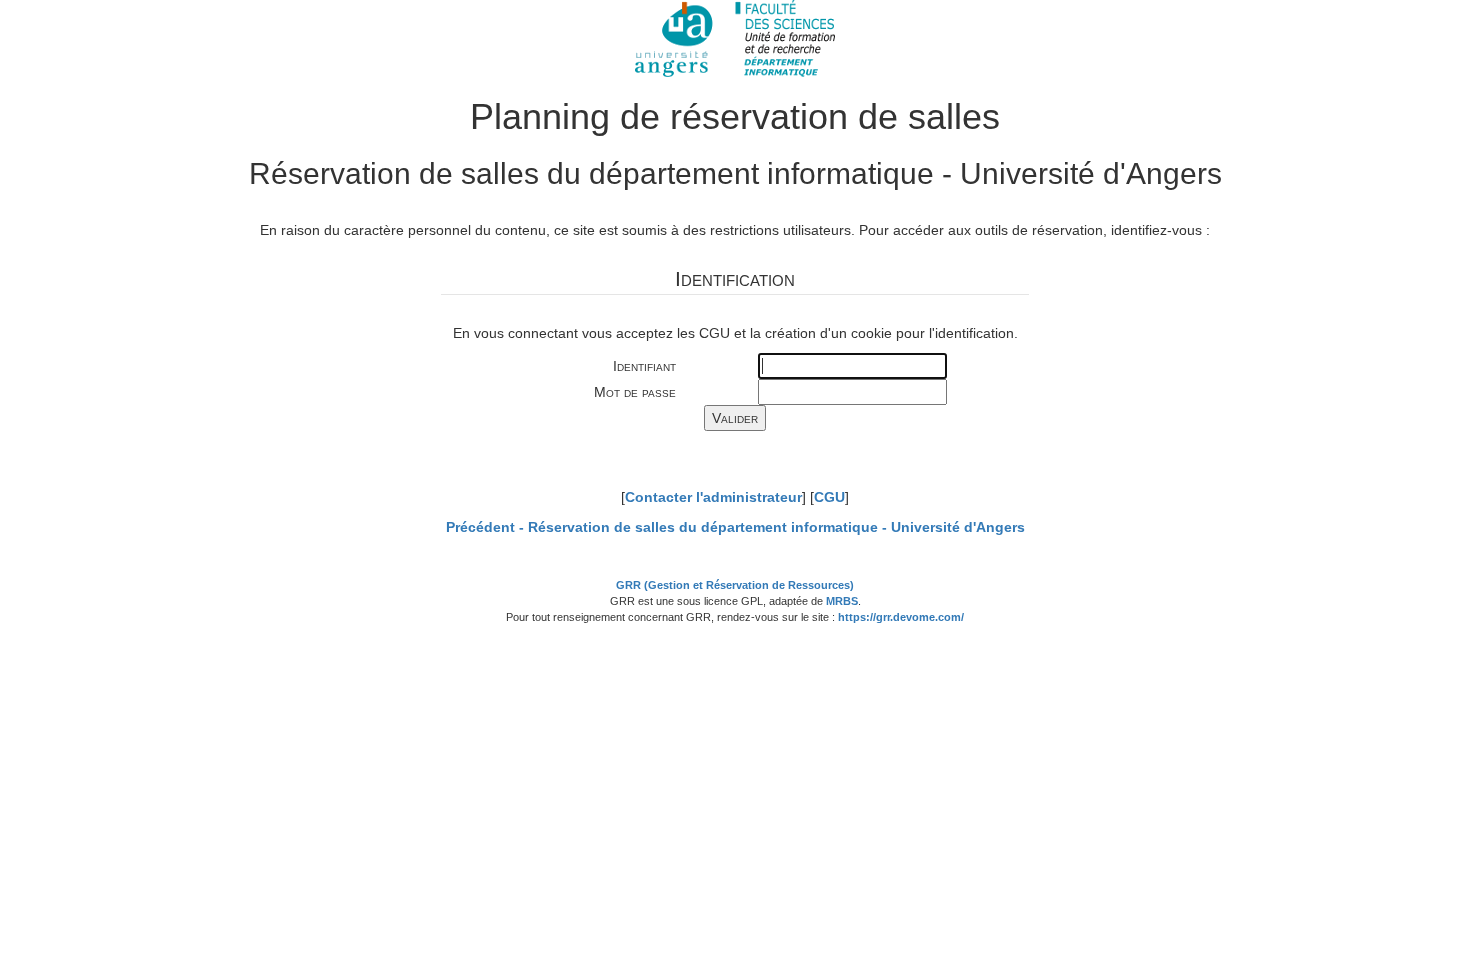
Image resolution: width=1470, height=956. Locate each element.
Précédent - (735, 527)
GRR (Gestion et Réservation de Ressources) (735, 585)
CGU (829, 497)
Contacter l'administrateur (713, 497)
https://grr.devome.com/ (901, 617)
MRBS (842, 601)
